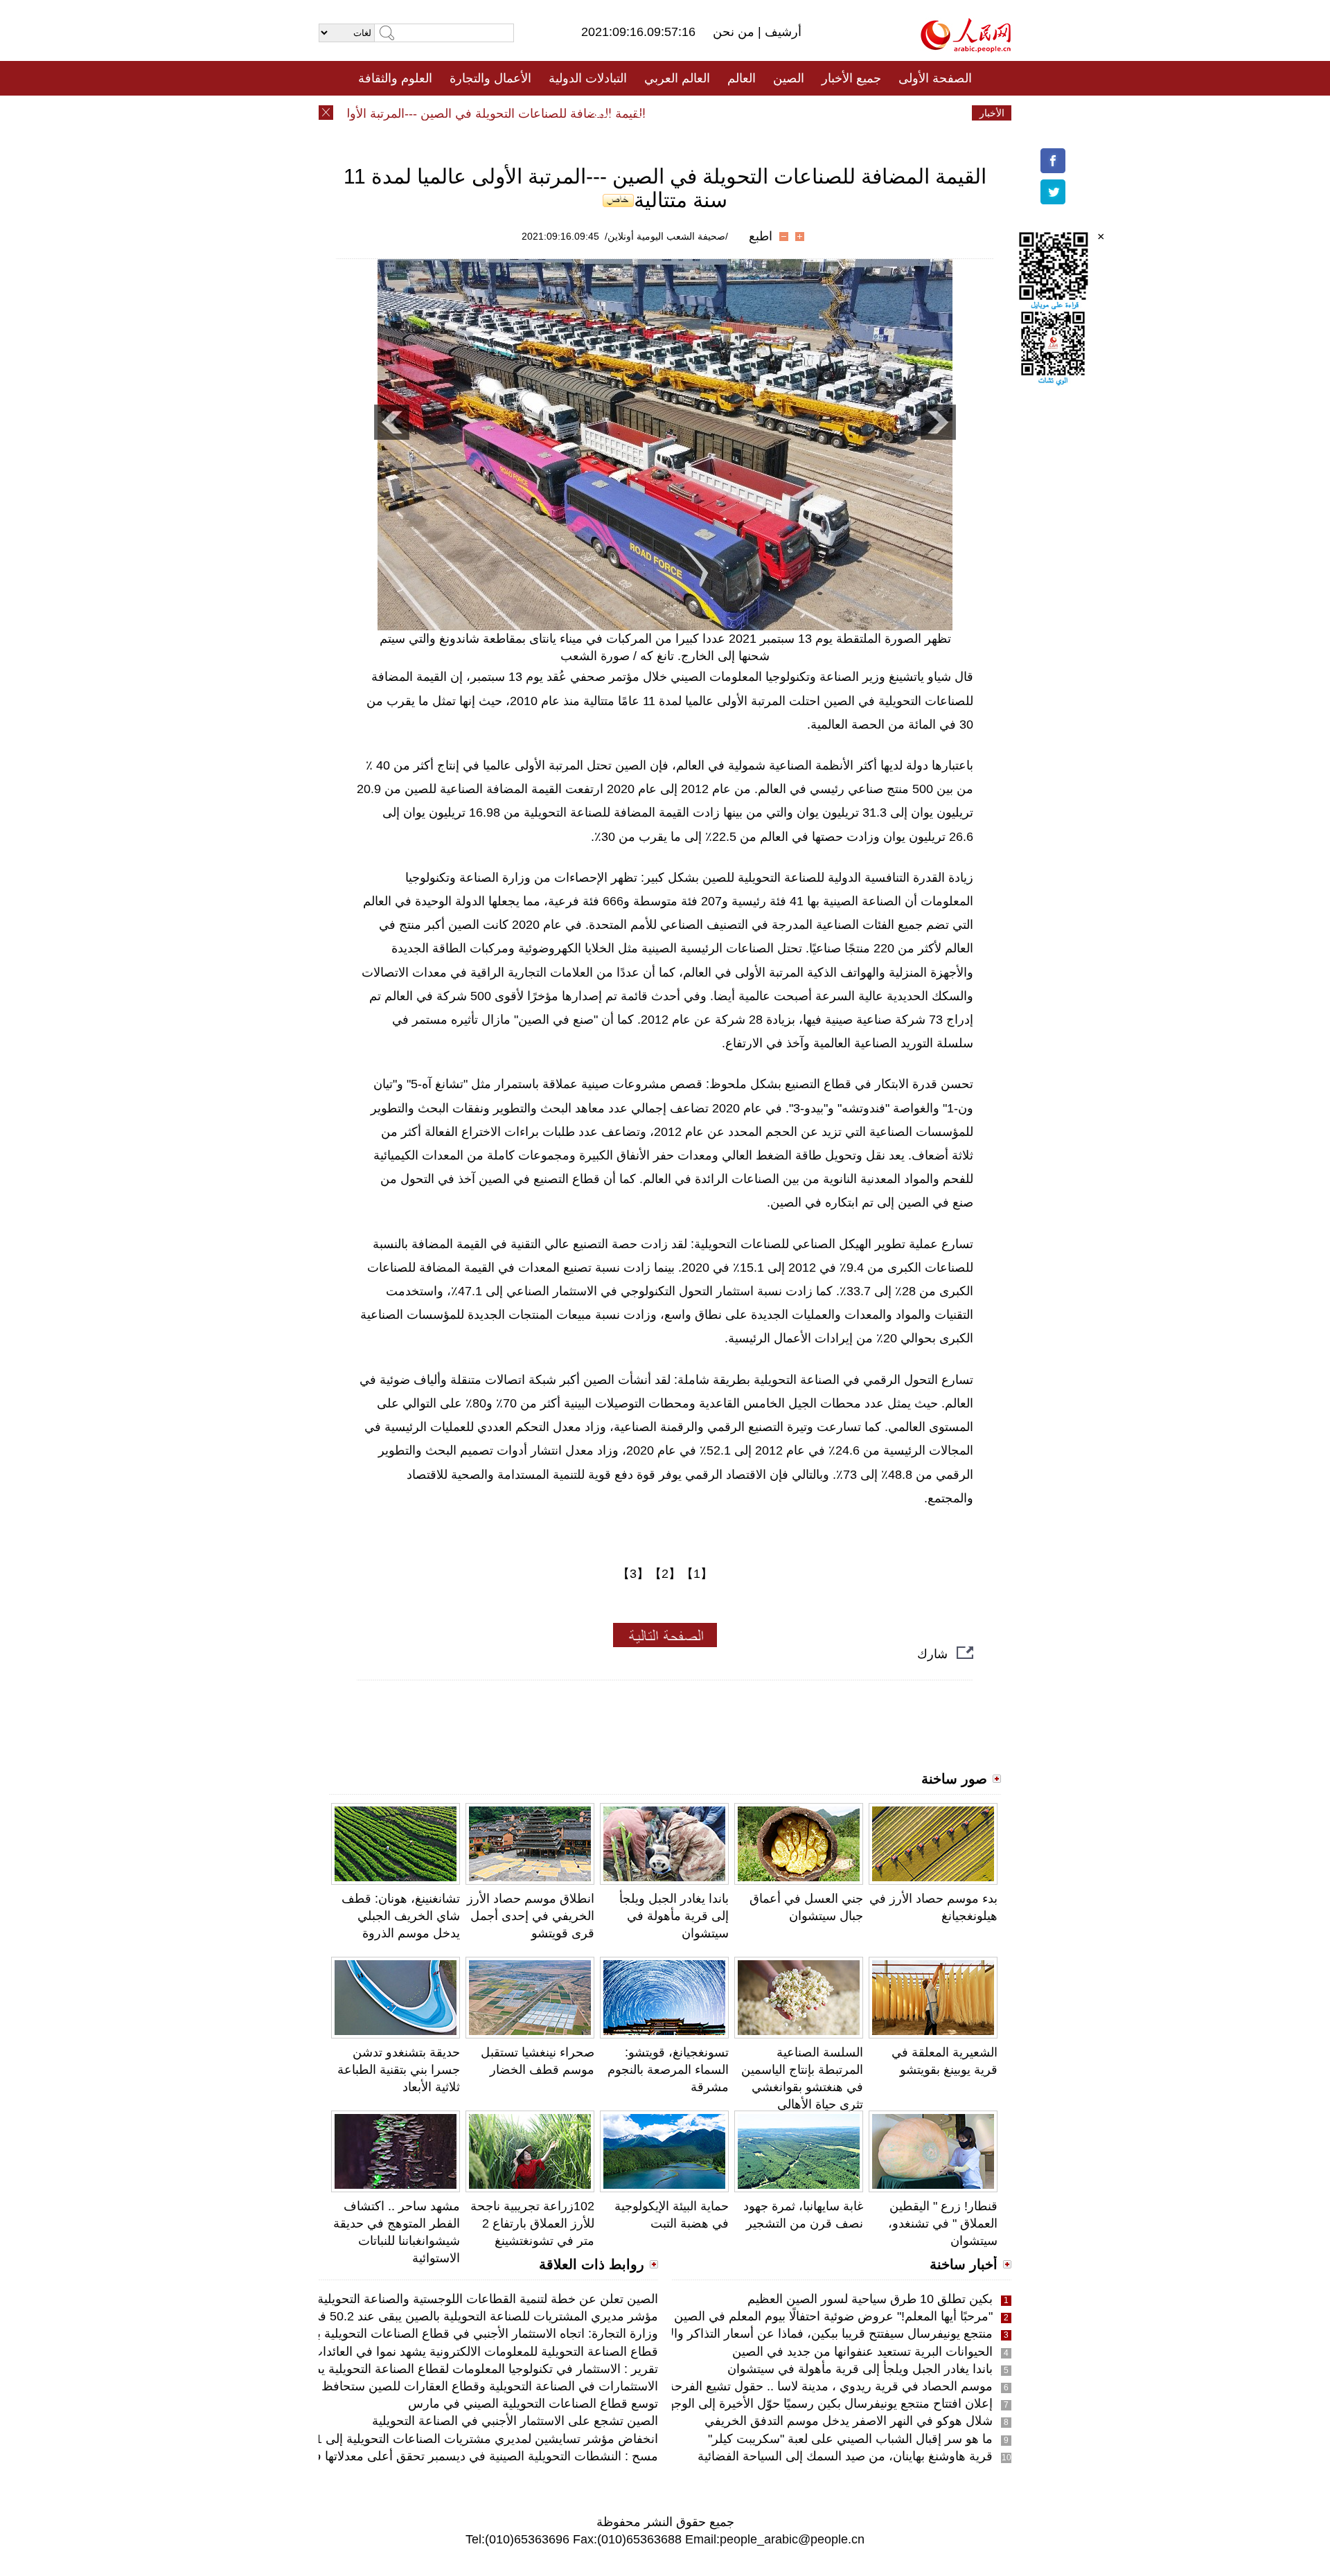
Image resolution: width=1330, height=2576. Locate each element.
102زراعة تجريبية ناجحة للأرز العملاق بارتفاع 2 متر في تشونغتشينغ (532, 2223)
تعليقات (655, 113)
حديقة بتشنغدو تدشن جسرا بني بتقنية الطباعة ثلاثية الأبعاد (399, 2070)
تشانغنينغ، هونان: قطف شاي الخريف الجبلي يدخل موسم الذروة (401, 1916)
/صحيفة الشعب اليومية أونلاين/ (666, 236)
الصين (789, 78)
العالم (742, 78)
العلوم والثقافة (395, 78)
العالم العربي (677, 78)
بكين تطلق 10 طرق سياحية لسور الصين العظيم (870, 2299)
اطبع (761, 236)
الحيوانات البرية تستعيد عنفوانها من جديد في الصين (862, 2352)
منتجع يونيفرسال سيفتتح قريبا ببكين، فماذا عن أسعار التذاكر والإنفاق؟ (815, 2334)
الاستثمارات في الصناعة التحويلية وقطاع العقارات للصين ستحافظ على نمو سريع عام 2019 (425, 2386)
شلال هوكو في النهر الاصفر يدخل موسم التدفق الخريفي (849, 2421)
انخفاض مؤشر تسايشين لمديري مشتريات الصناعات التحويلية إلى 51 (483, 2439)
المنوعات (715, 113)
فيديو (605, 113)
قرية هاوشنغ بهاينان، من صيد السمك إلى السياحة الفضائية (845, 2456)
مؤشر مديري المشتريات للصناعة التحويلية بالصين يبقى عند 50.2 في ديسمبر (463, 2316)
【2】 (665, 1574)
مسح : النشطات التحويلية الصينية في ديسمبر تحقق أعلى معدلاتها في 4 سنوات (457, 2456)
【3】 (633, 1574)
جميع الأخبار (851, 78)
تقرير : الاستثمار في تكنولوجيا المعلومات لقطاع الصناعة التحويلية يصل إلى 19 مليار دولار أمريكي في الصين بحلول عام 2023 (340, 2369)
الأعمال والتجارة (490, 78)
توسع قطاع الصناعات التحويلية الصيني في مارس (533, 2404)
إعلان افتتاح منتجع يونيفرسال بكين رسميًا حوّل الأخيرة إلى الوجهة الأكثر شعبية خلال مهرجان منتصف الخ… (723, 2404)
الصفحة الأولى (935, 78)
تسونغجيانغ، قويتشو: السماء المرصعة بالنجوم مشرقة (668, 2070)
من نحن (735, 32)
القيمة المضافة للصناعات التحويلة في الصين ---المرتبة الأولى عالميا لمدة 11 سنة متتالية (460, 114)
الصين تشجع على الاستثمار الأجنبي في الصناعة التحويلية (515, 2421)
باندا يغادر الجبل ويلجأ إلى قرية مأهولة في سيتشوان (674, 1916)
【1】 (697, 1574)
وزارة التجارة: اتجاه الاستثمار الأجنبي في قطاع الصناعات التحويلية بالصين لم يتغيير (449, 2334)
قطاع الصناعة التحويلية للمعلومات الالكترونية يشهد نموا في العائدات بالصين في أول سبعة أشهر (414, 2352)
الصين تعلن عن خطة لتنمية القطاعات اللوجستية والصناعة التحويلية (488, 2299)
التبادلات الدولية (588, 78)
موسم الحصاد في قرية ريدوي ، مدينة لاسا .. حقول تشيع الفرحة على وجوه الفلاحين (780, 2386)
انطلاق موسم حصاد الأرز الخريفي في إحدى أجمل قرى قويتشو (531, 1916)
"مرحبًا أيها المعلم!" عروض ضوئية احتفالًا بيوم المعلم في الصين (833, 2316)
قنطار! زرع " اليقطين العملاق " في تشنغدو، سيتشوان (943, 2223)
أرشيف (781, 32)
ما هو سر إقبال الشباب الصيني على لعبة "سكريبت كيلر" (850, 2439)
